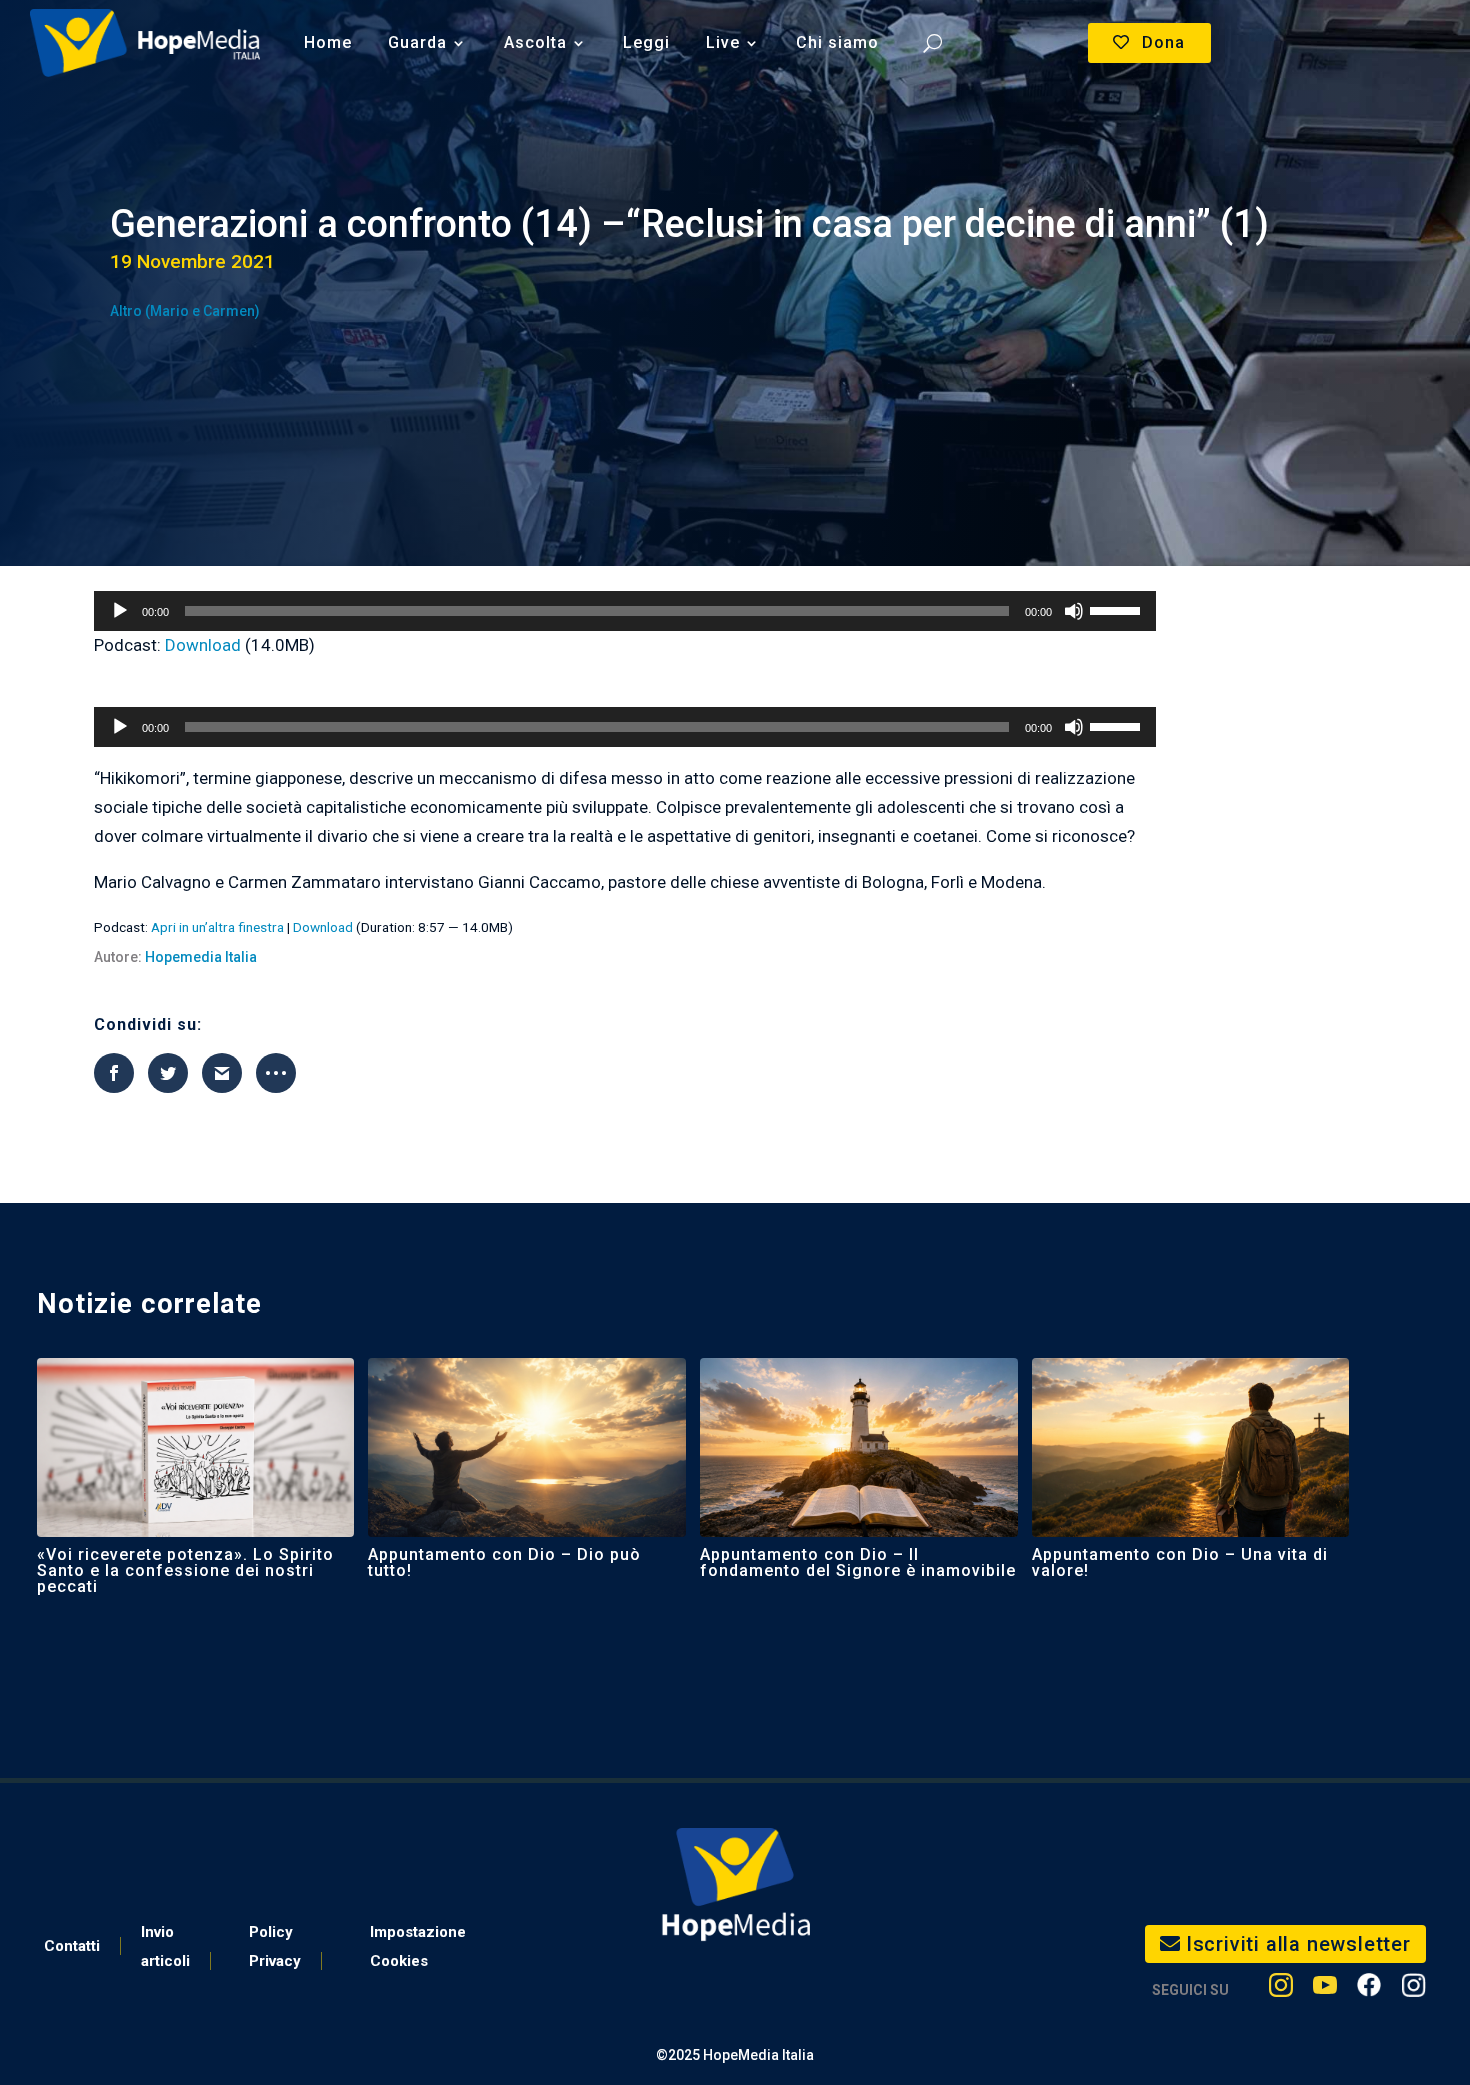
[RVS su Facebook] (1369, 1989)
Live (723, 42)
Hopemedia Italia (201, 957)
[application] (625, 611)
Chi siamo (837, 42)
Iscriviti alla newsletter (1298, 1944)
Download (203, 645)
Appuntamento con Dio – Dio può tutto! (504, 1562)
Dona (1163, 42)
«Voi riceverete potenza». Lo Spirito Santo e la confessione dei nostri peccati (185, 1570)
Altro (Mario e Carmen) (185, 311)
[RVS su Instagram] (1413, 1989)
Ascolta (535, 42)
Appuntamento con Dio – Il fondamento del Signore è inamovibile (858, 1562)
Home (328, 42)
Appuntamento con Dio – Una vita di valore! (1180, 1562)
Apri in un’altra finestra (217, 927)
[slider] (1118, 609)
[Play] (120, 611)
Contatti (72, 1946)
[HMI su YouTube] (1325, 1989)
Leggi (646, 42)
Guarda (417, 42)
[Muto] (1074, 611)
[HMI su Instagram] (1281, 1989)
